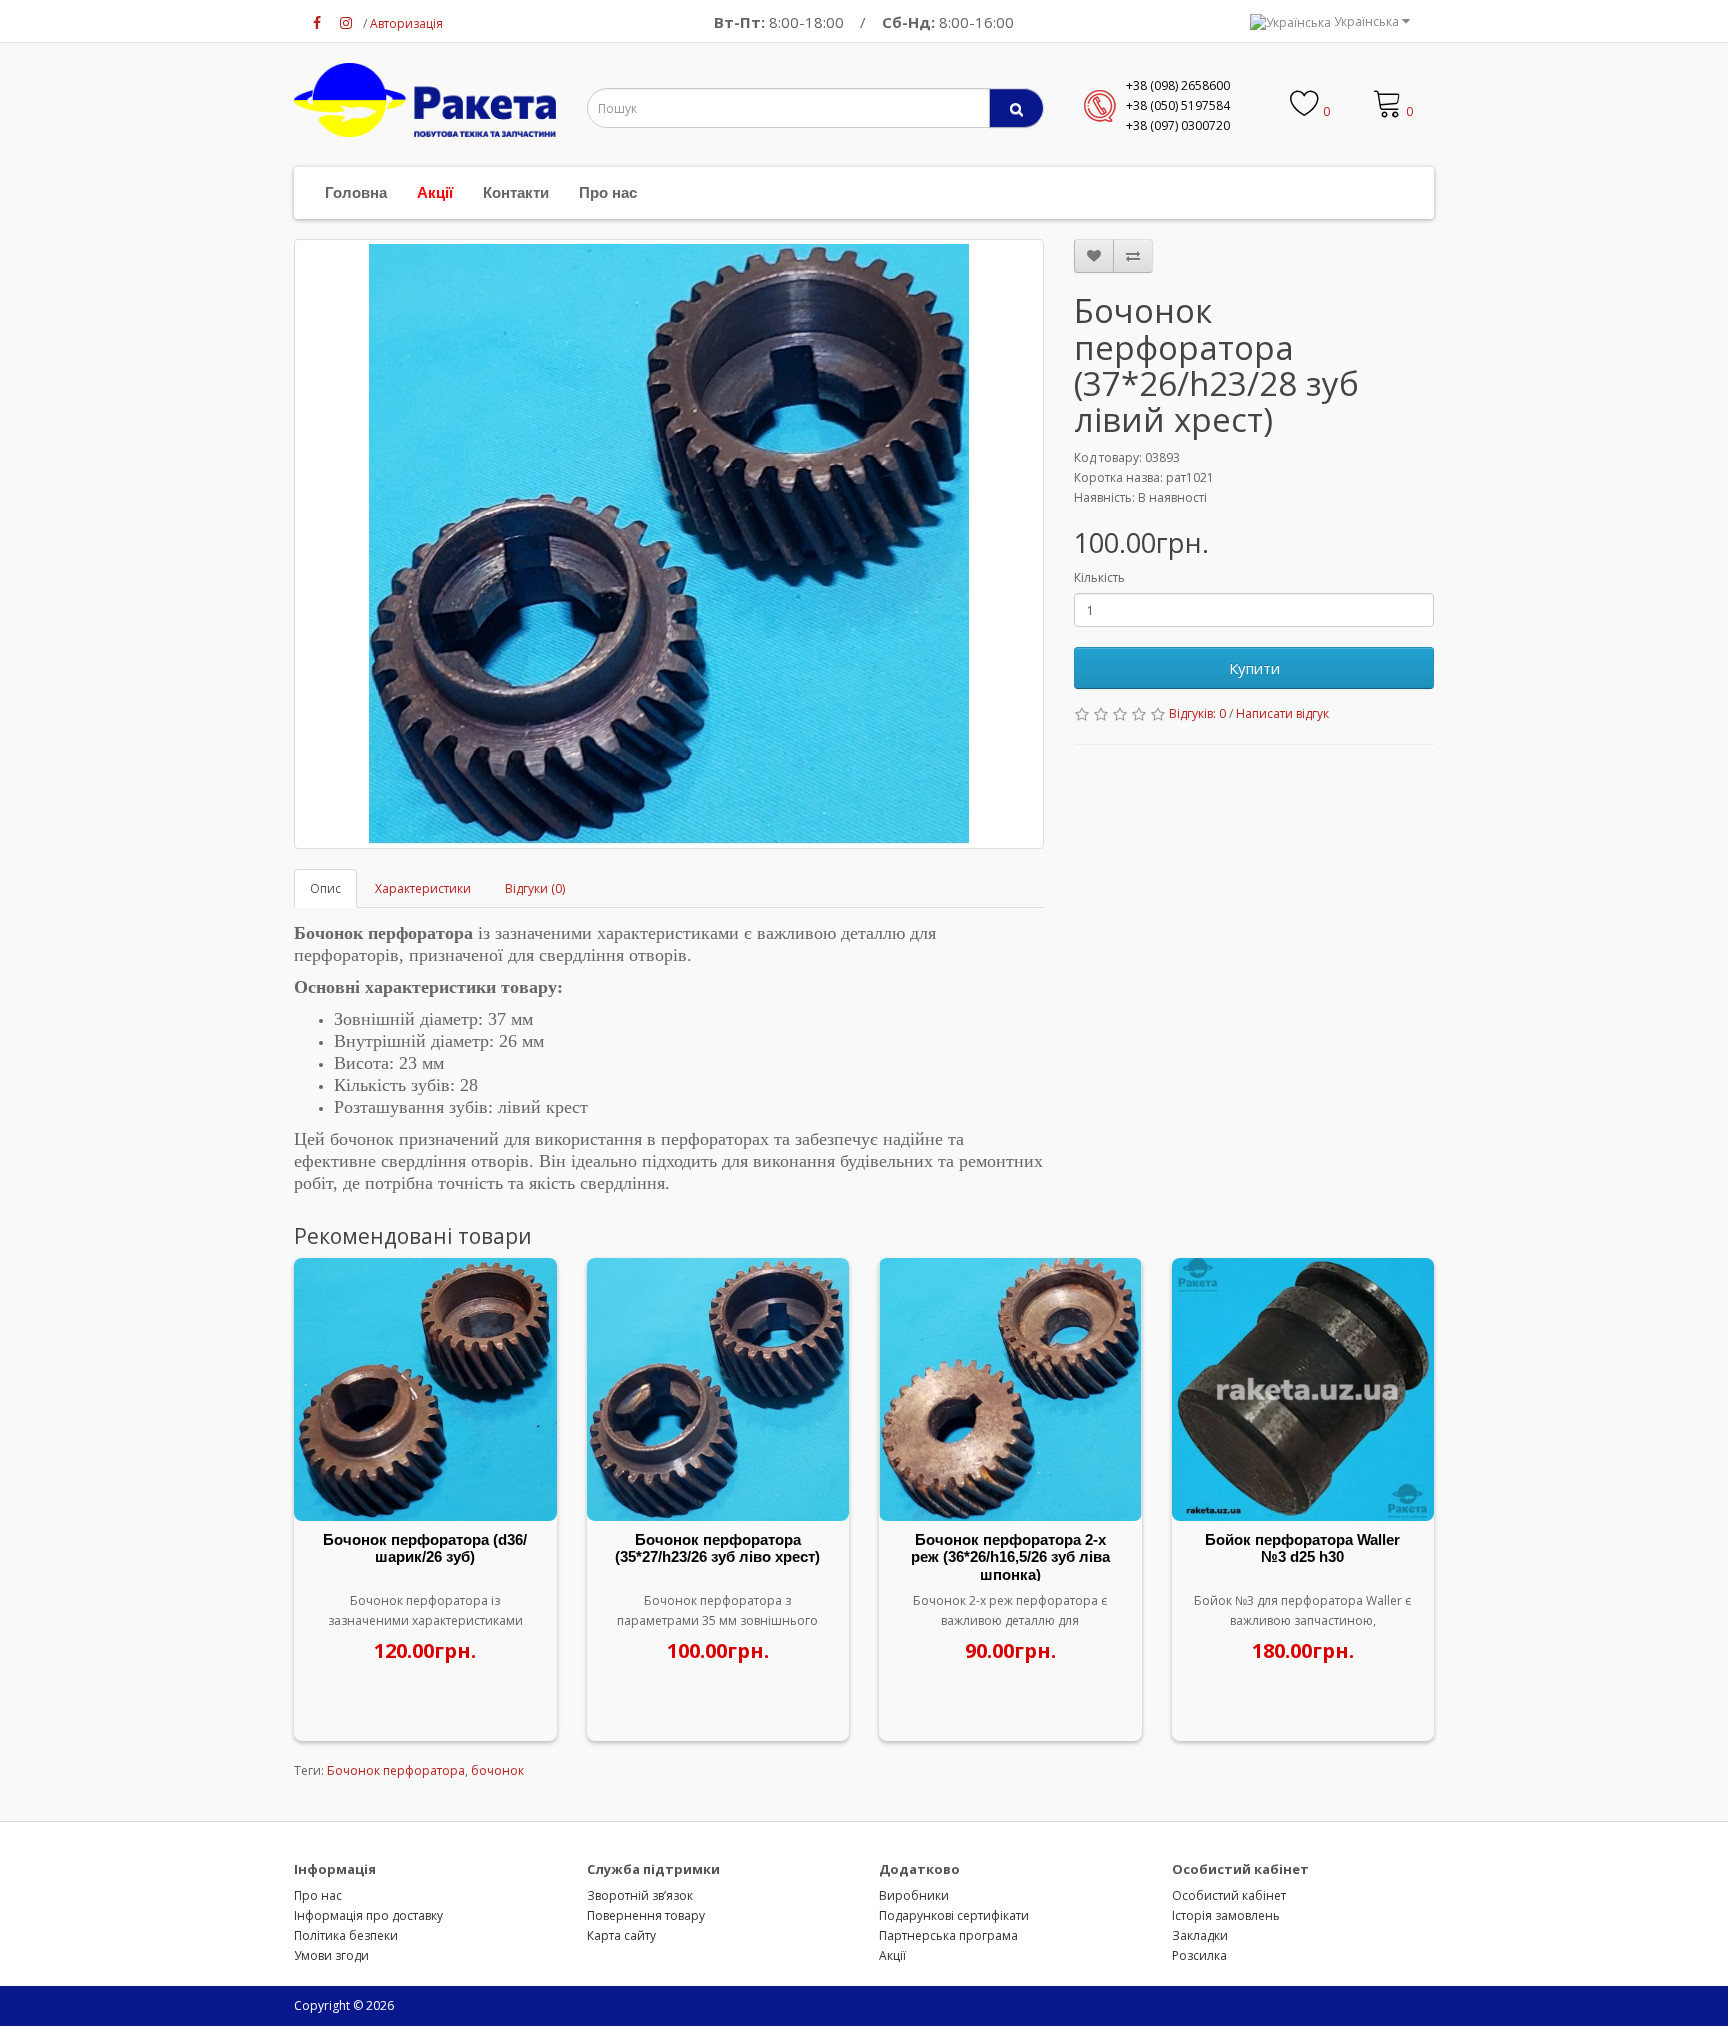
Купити (1254, 668)
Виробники (914, 1895)
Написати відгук (1282, 713)
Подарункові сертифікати (954, 1915)
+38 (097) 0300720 (1178, 125)
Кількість (1099, 577)
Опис (325, 888)
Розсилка (1199, 1955)
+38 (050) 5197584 (1178, 105)
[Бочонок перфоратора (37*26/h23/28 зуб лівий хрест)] (669, 544)
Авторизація (406, 23)
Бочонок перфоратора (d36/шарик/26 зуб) (425, 1548)
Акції (435, 192)
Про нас (608, 192)
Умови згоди (331, 1955)
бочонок (497, 1770)
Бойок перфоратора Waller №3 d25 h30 (1302, 1548)
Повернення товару (646, 1915)
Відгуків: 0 (1197, 713)
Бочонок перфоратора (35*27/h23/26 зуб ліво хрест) (717, 1548)
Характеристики (423, 888)
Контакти (516, 192)
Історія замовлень (1226, 1915)
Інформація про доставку (368, 1915)
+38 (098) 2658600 (1178, 85)
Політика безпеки (346, 1935)
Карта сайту (621, 1935)
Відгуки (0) (535, 888)
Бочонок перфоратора (396, 1770)
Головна (356, 192)
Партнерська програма (948, 1935)
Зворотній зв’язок (640, 1895)
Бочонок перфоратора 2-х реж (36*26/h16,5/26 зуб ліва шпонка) (1010, 1557)
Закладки (1200, 1935)
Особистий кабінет (1229, 1895)
